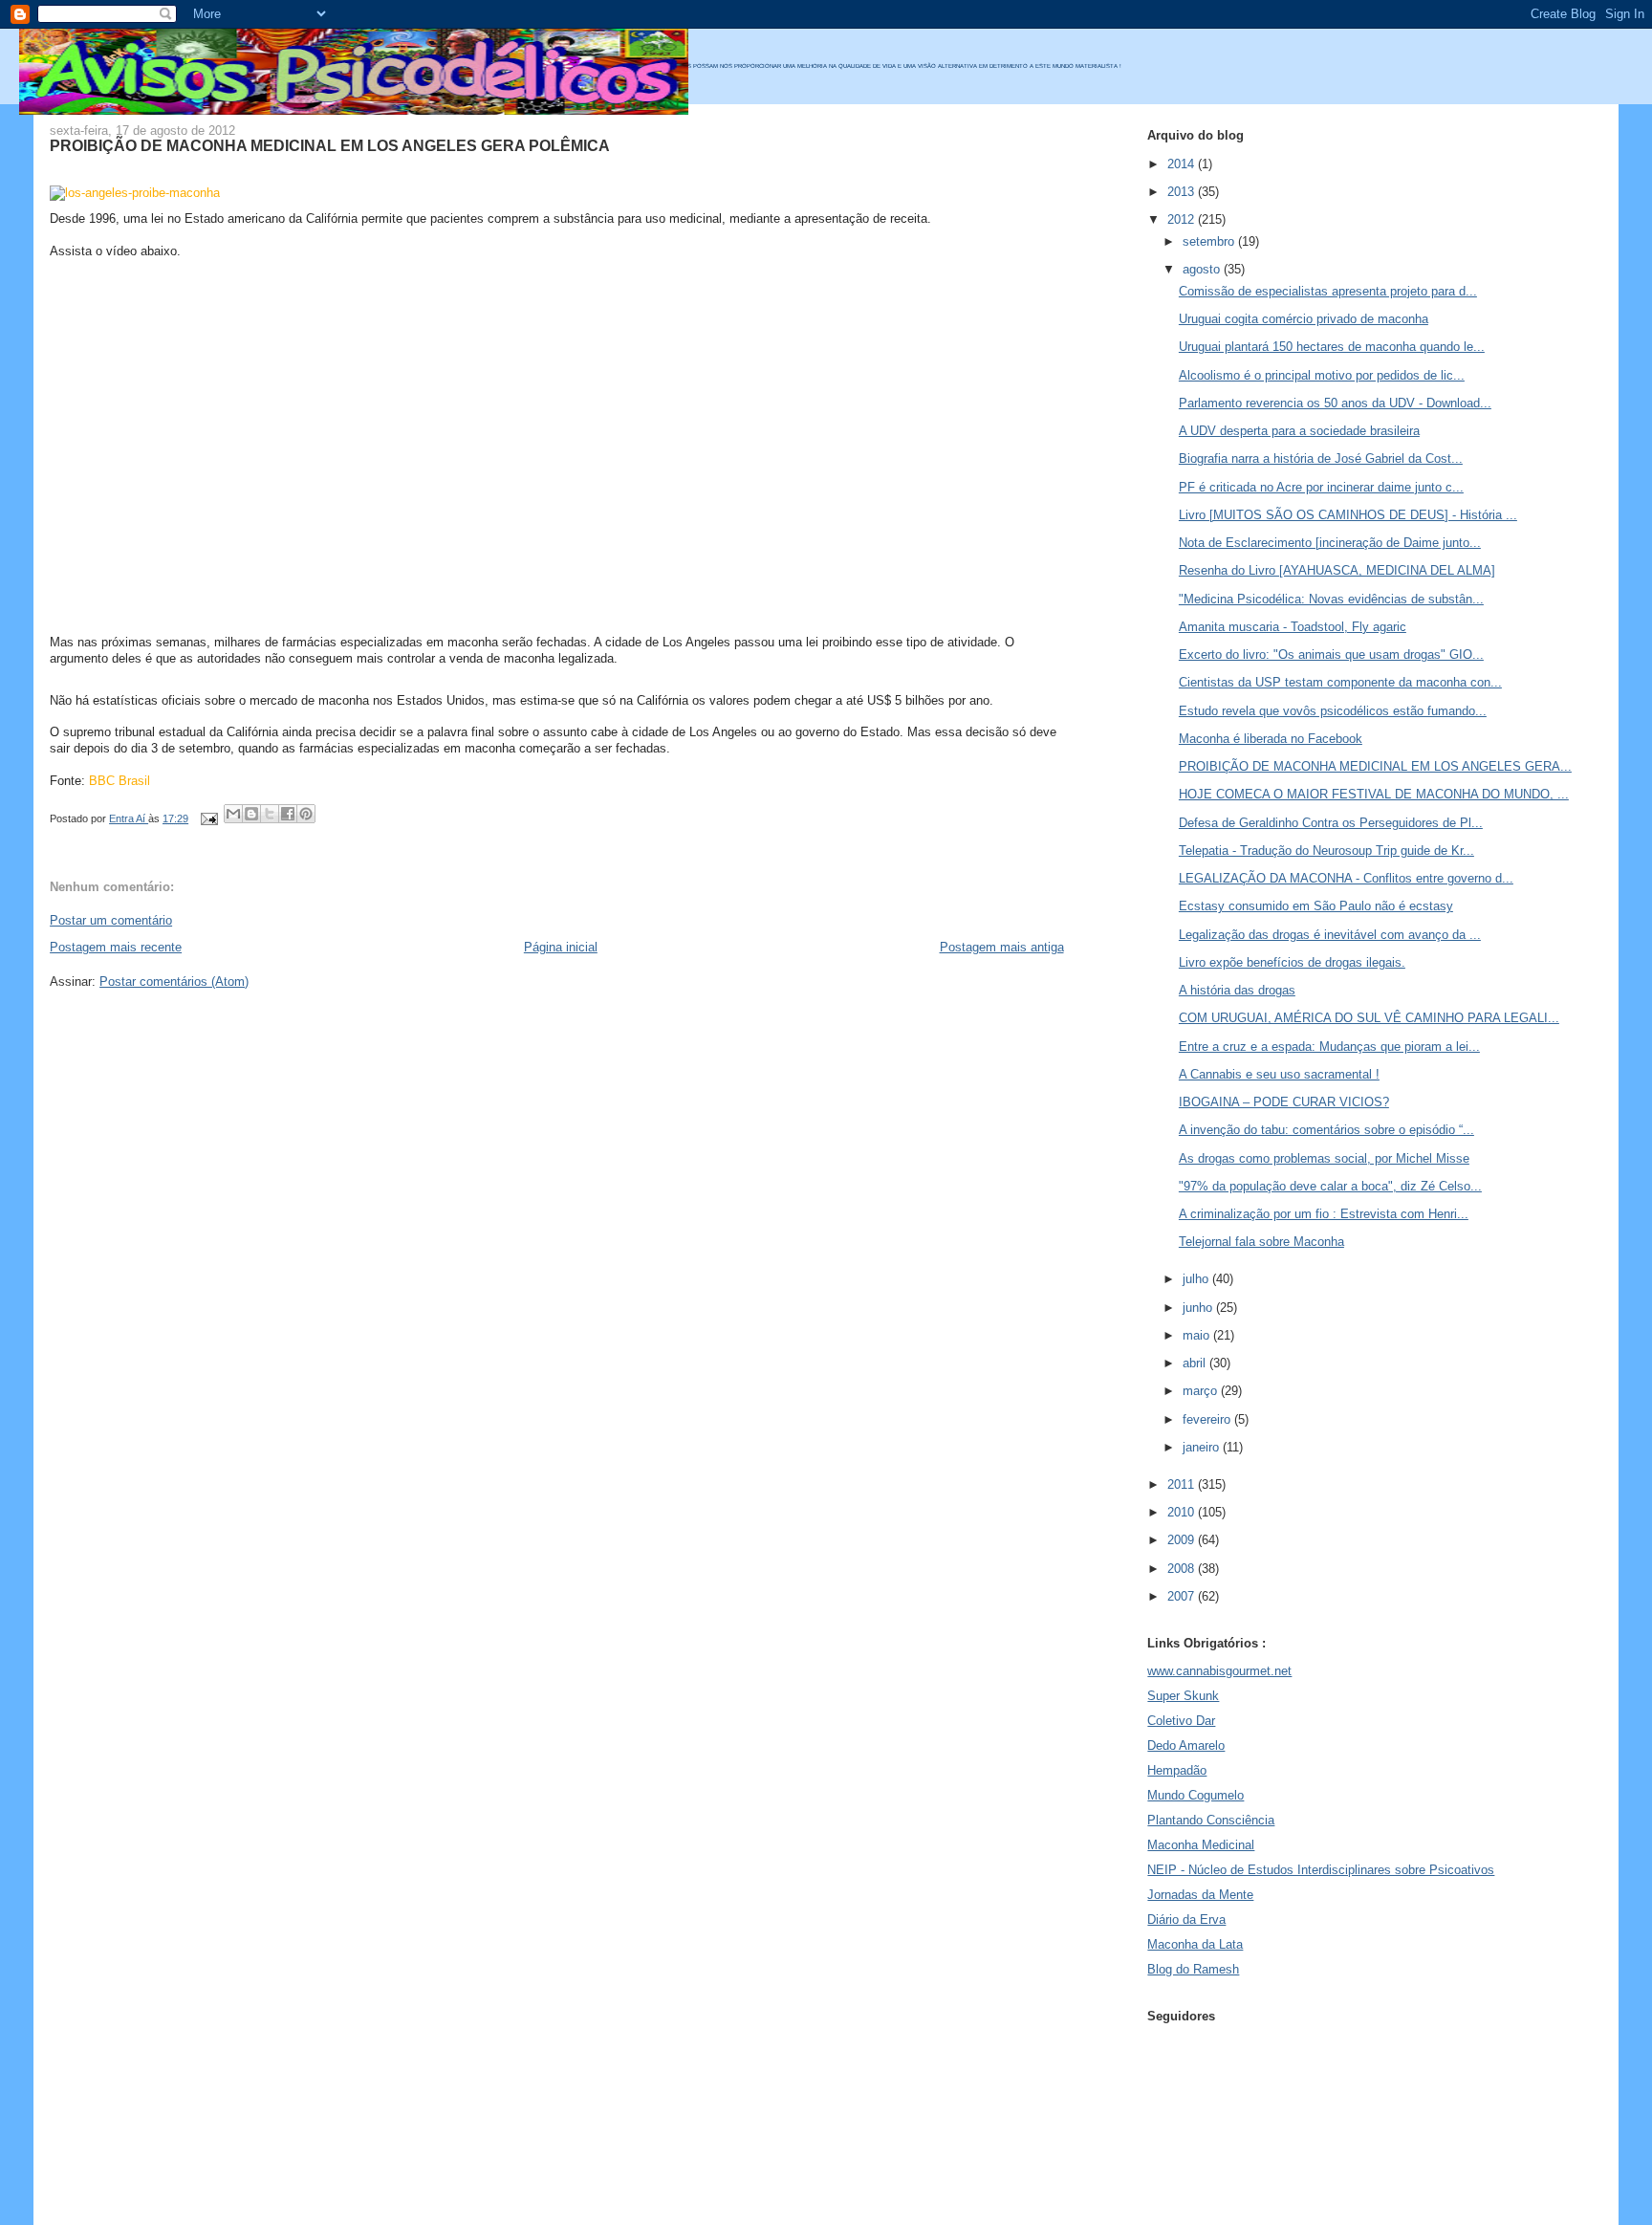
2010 (1183, 1512)
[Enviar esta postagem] (208, 818)
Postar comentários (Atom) (174, 982)
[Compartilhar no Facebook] (288, 814)
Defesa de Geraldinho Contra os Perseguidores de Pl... (1331, 823)
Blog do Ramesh (1193, 1969)
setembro (1210, 241)
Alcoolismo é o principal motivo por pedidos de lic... (1322, 375)
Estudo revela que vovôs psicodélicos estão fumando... (1333, 711)
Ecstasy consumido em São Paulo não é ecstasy (1316, 906)
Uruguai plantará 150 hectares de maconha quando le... (1332, 347)
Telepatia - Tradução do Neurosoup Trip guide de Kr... (1326, 851)
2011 (1183, 1484)
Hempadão (1177, 1770)
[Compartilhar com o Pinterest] (306, 814)
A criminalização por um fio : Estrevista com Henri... (1324, 1214)
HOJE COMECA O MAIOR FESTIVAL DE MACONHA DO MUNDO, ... (1374, 794)
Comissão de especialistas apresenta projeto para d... (1328, 291)
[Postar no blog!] (251, 814)
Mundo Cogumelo (1196, 1795)
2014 (1183, 164)
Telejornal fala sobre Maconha (1261, 1242)
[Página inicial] (354, 110)
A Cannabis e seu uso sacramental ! (1279, 1074)
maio (1198, 1335)
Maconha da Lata (1195, 1944)
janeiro (1203, 1447)
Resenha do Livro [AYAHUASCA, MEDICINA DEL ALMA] (1337, 570)
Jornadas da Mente (1200, 1895)
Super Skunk (1183, 1696)
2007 (1183, 1596)
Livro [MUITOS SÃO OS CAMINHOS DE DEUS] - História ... (1348, 515)
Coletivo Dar (1181, 1721)
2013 (1183, 192)
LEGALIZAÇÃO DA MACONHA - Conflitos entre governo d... (1346, 878)
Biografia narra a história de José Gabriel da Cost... (1321, 458)
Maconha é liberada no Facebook (1271, 739)
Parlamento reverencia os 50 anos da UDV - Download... (1335, 403)
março (1202, 1391)
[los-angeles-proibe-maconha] (135, 193)
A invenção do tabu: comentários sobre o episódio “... (1326, 1130)
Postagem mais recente (116, 947)
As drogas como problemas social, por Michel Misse (1324, 1158)
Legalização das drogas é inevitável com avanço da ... (1330, 935)
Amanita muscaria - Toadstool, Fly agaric (1293, 627)
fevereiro (1208, 1419)
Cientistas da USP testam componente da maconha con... (1340, 682)
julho (1197, 1279)
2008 (1183, 1569)
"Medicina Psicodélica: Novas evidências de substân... (1331, 599)
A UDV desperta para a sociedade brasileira (1299, 431)
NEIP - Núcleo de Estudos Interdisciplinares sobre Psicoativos (1321, 1870)
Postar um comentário (111, 920)
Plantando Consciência (1211, 1820)
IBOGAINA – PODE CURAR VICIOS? (1284, 1102)
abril (1196, 1363)
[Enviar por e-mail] (233, 814)
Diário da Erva (1186, 1920)
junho (1199, 1308)
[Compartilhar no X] (270, 814)
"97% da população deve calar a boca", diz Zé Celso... (1330, 1186)
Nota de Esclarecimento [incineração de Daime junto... (1330, 543)
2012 (1183, 219)
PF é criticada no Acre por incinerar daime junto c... (1321, 487)
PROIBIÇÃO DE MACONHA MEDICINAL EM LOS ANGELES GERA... (1375, 766)
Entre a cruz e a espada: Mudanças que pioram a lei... (1329, 1047)
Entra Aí (129, 818)
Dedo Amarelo (1186, 1745)
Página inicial (561, 947)
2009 (1183, 1540)
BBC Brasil (120, 781)
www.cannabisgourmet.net (1219, 1671)
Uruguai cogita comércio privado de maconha (1304, 319)
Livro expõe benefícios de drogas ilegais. (1292, 962)
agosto (1203, 269)
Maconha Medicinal (1201, 1845)
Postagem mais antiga (1002, 947)
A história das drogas (1237, 990)
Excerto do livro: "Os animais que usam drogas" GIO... (1331, 654)
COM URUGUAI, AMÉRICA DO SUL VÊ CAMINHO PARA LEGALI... (1369, 1018)
